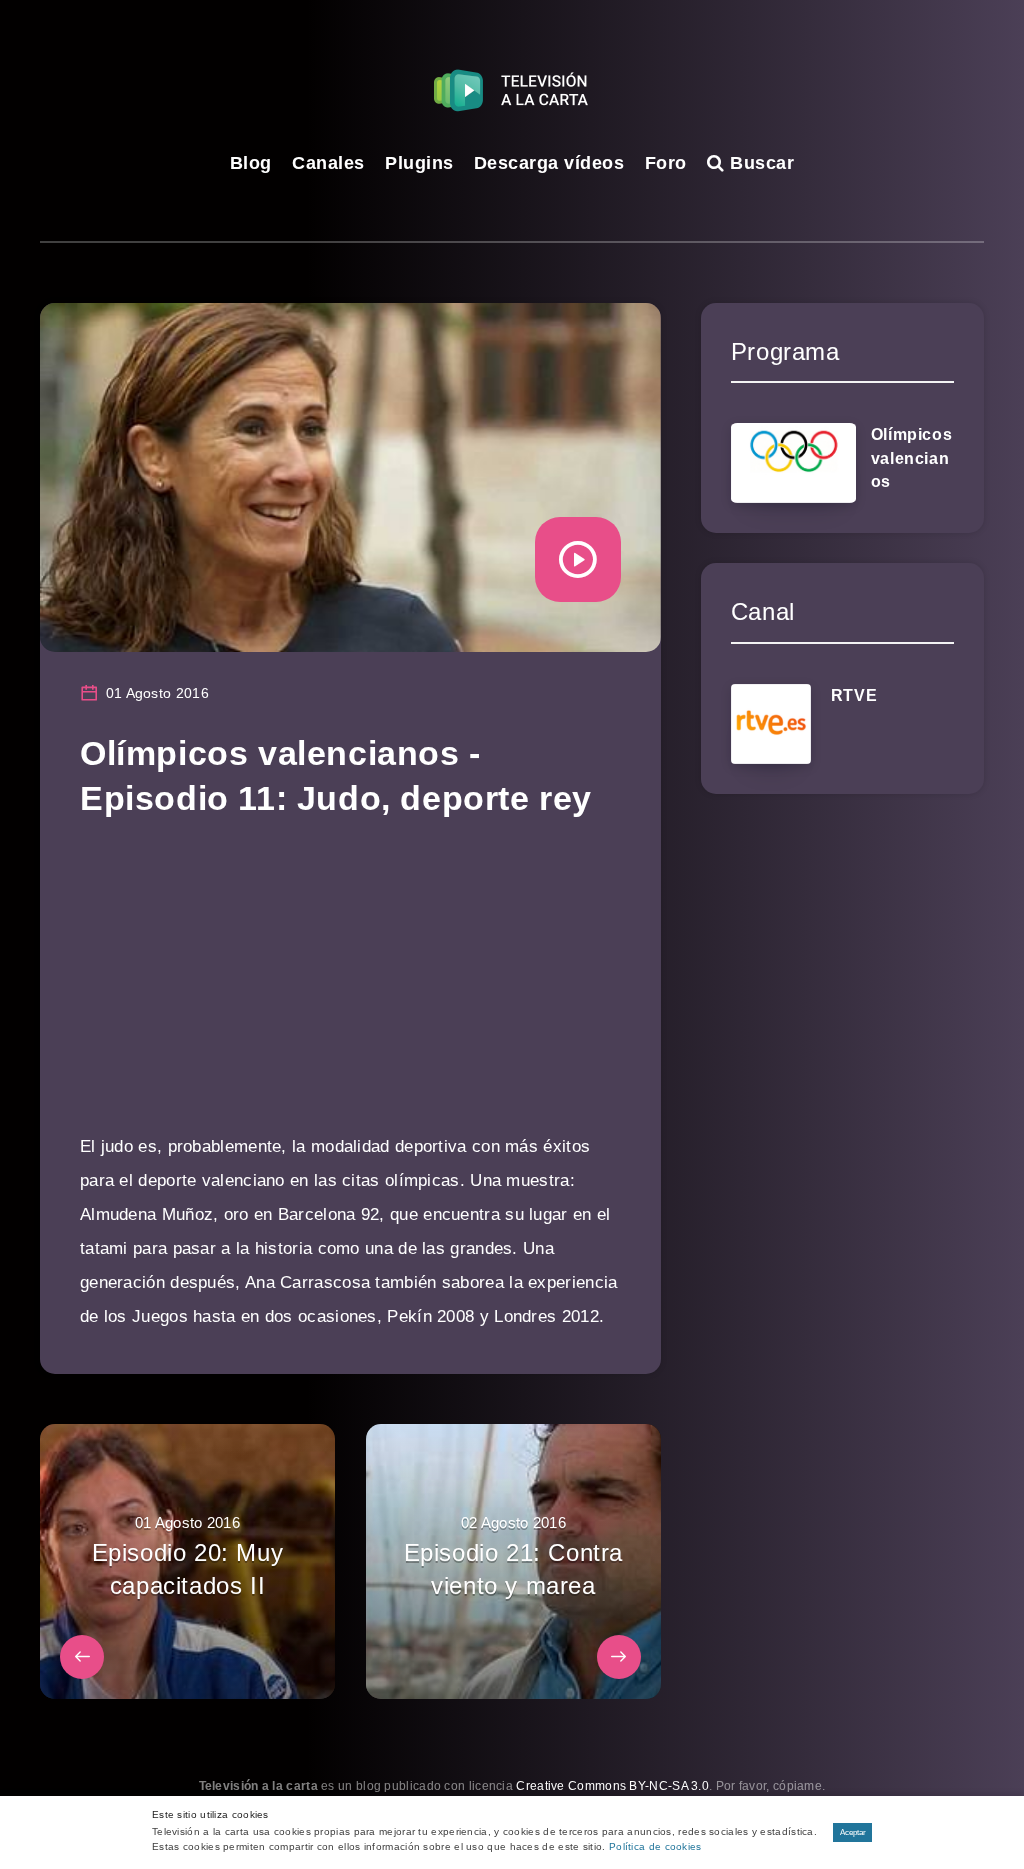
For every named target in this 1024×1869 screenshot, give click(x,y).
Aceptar (853, 1832)
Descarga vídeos (549, 163)
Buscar (759, 163)
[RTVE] (771, 724)
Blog (251, 163)
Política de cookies (655, 1846)
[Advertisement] (350, 990)
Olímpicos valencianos (911, 457)
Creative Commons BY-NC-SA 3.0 (612, 1786)
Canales (328, 163)
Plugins (419, 163)
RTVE (854, 695)
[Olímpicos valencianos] (793, 463)
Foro (666, 163)
